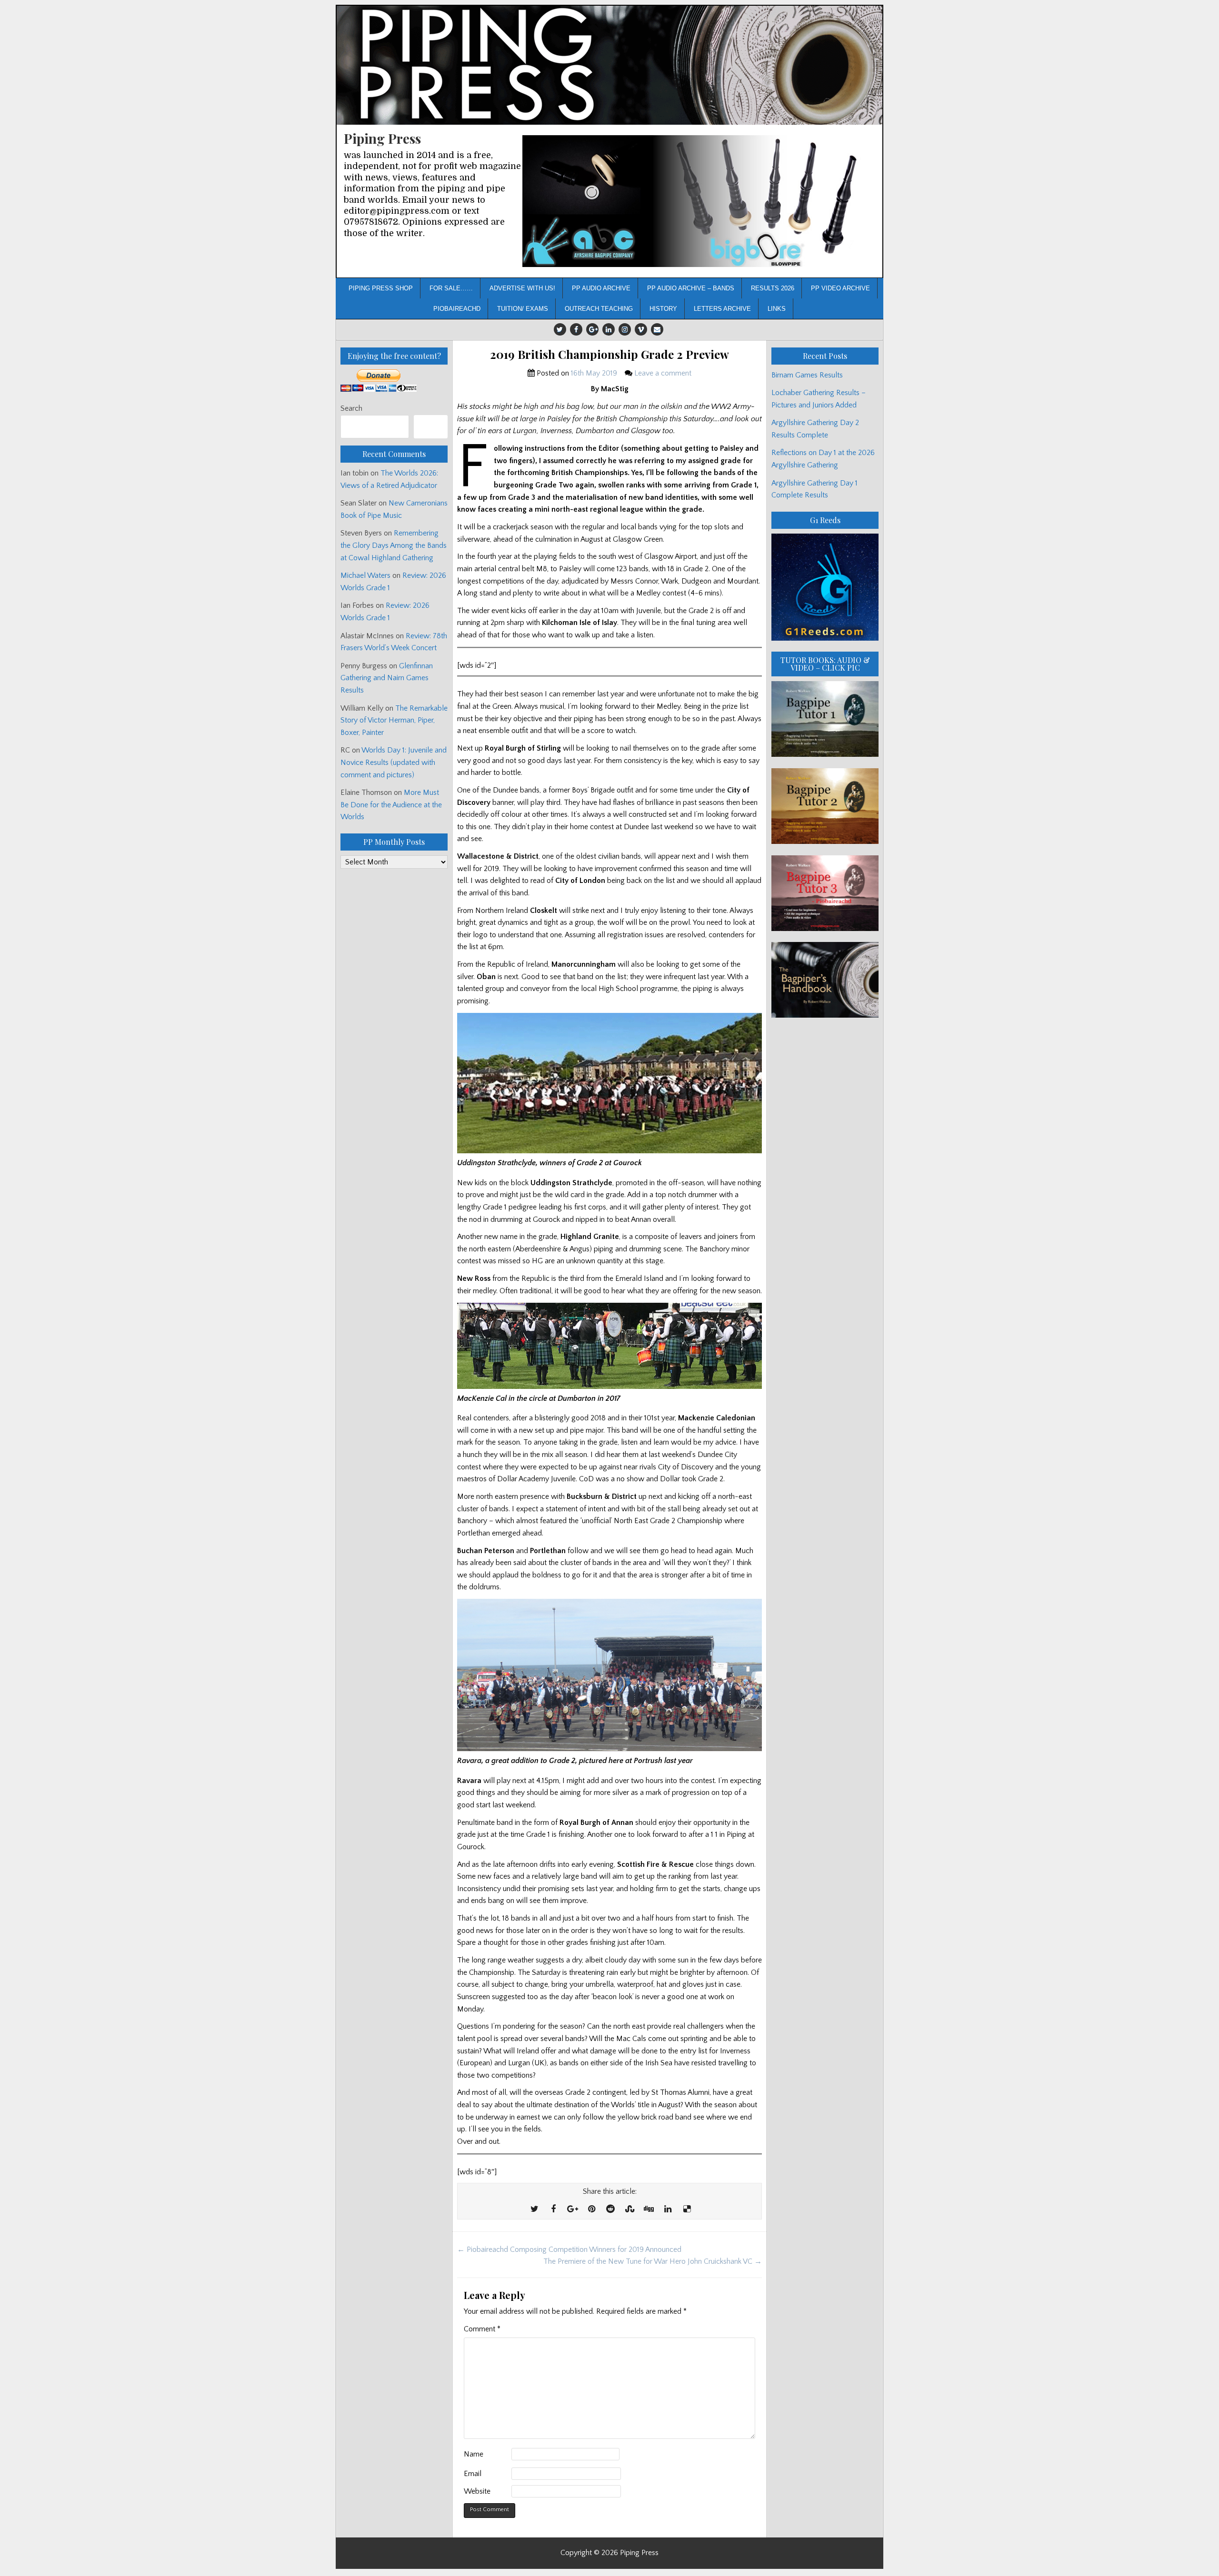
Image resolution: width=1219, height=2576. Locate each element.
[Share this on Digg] (649, 2209)
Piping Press (382, 138)
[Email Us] (657, 329)
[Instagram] (625, 329)
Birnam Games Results (807, 375)
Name (474, 2454)
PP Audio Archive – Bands (691, 288)
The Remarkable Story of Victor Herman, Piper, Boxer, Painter (394, 720)
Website (477, 2491)
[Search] (431, 427)
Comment (482, 2329)
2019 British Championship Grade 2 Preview (609, 354)
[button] (699, 201)
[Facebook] (576, 329)
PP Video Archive (840, 288)
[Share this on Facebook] (553, 2209)
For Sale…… (451, 288)
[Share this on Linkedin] (668, 2209)
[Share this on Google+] (572, 2209)
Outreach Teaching (599, 309)
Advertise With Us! (522, 288)
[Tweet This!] (534, 2209)
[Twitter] (560, 329)
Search (351, 408)
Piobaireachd (457, 309)
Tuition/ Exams (523, 309)
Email (473, 2474)
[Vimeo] (641, 329)
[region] (699, 201)
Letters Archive (722, 309)
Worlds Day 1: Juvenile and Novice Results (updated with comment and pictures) (394, 762)
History (663, 309)
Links (777, 309)
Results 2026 (773, 288)
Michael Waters (365, 575)
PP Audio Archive (601, 288)
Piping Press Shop (381, 288)
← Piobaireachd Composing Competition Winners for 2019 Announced (569, 2249)
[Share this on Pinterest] (591, 2209)
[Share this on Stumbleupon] (629, 2209)
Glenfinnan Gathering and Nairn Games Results (387, 678)
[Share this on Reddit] (610, 2209)
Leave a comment (663, 373)
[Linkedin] (609, 329)
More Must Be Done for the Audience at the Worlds (391, 805)
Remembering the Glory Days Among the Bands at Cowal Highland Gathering (394, 545)
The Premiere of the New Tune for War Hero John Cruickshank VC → (653, 2261)
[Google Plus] (592, 329)
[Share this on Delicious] (687, 2209)
